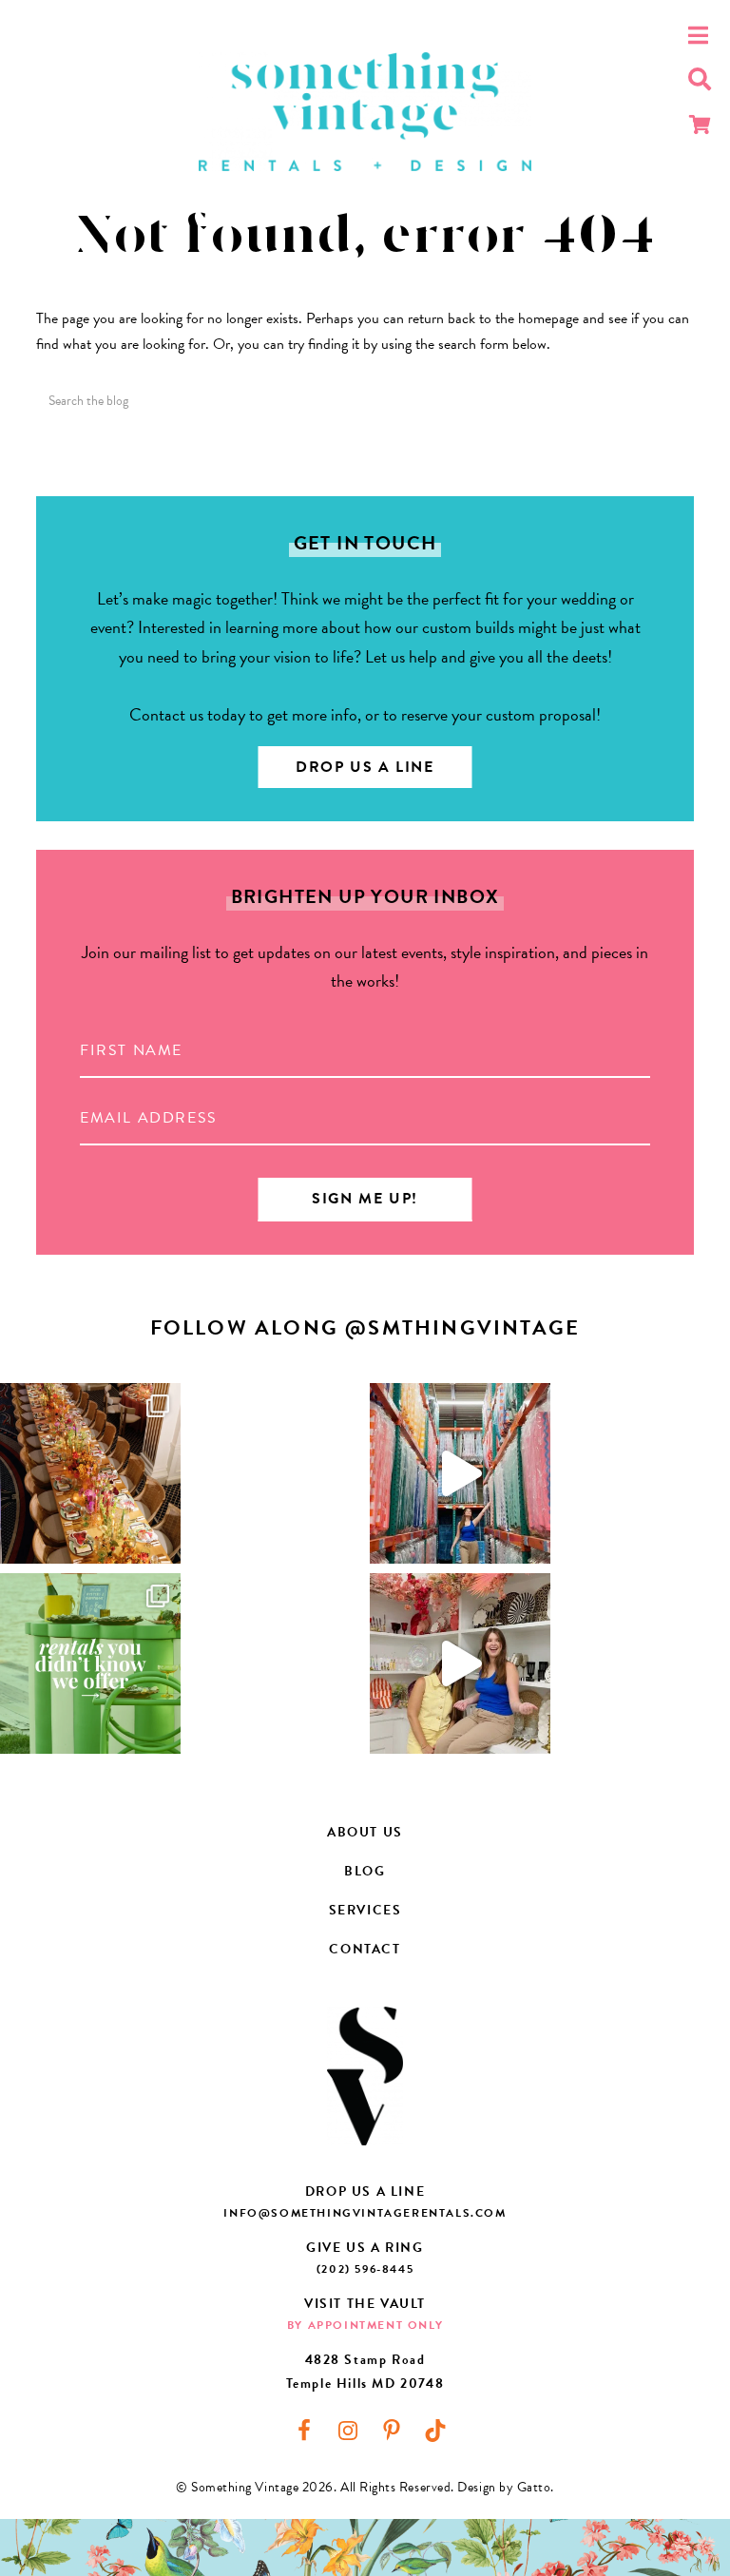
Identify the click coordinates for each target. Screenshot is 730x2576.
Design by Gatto (504, 2487)
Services (365, 1910)
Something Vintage (365, 112)
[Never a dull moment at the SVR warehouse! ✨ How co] (460, 1473)
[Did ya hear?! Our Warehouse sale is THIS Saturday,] (460, 1663)
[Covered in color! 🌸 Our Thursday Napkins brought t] (90, 1473)
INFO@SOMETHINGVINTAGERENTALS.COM (365, 2213)
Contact (365, 1949)
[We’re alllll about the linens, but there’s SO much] (90, 1663)
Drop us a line (365, 767)
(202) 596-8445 (365, 2269)
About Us (365, 1832)
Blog (365, 1871)
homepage (548, 318)
